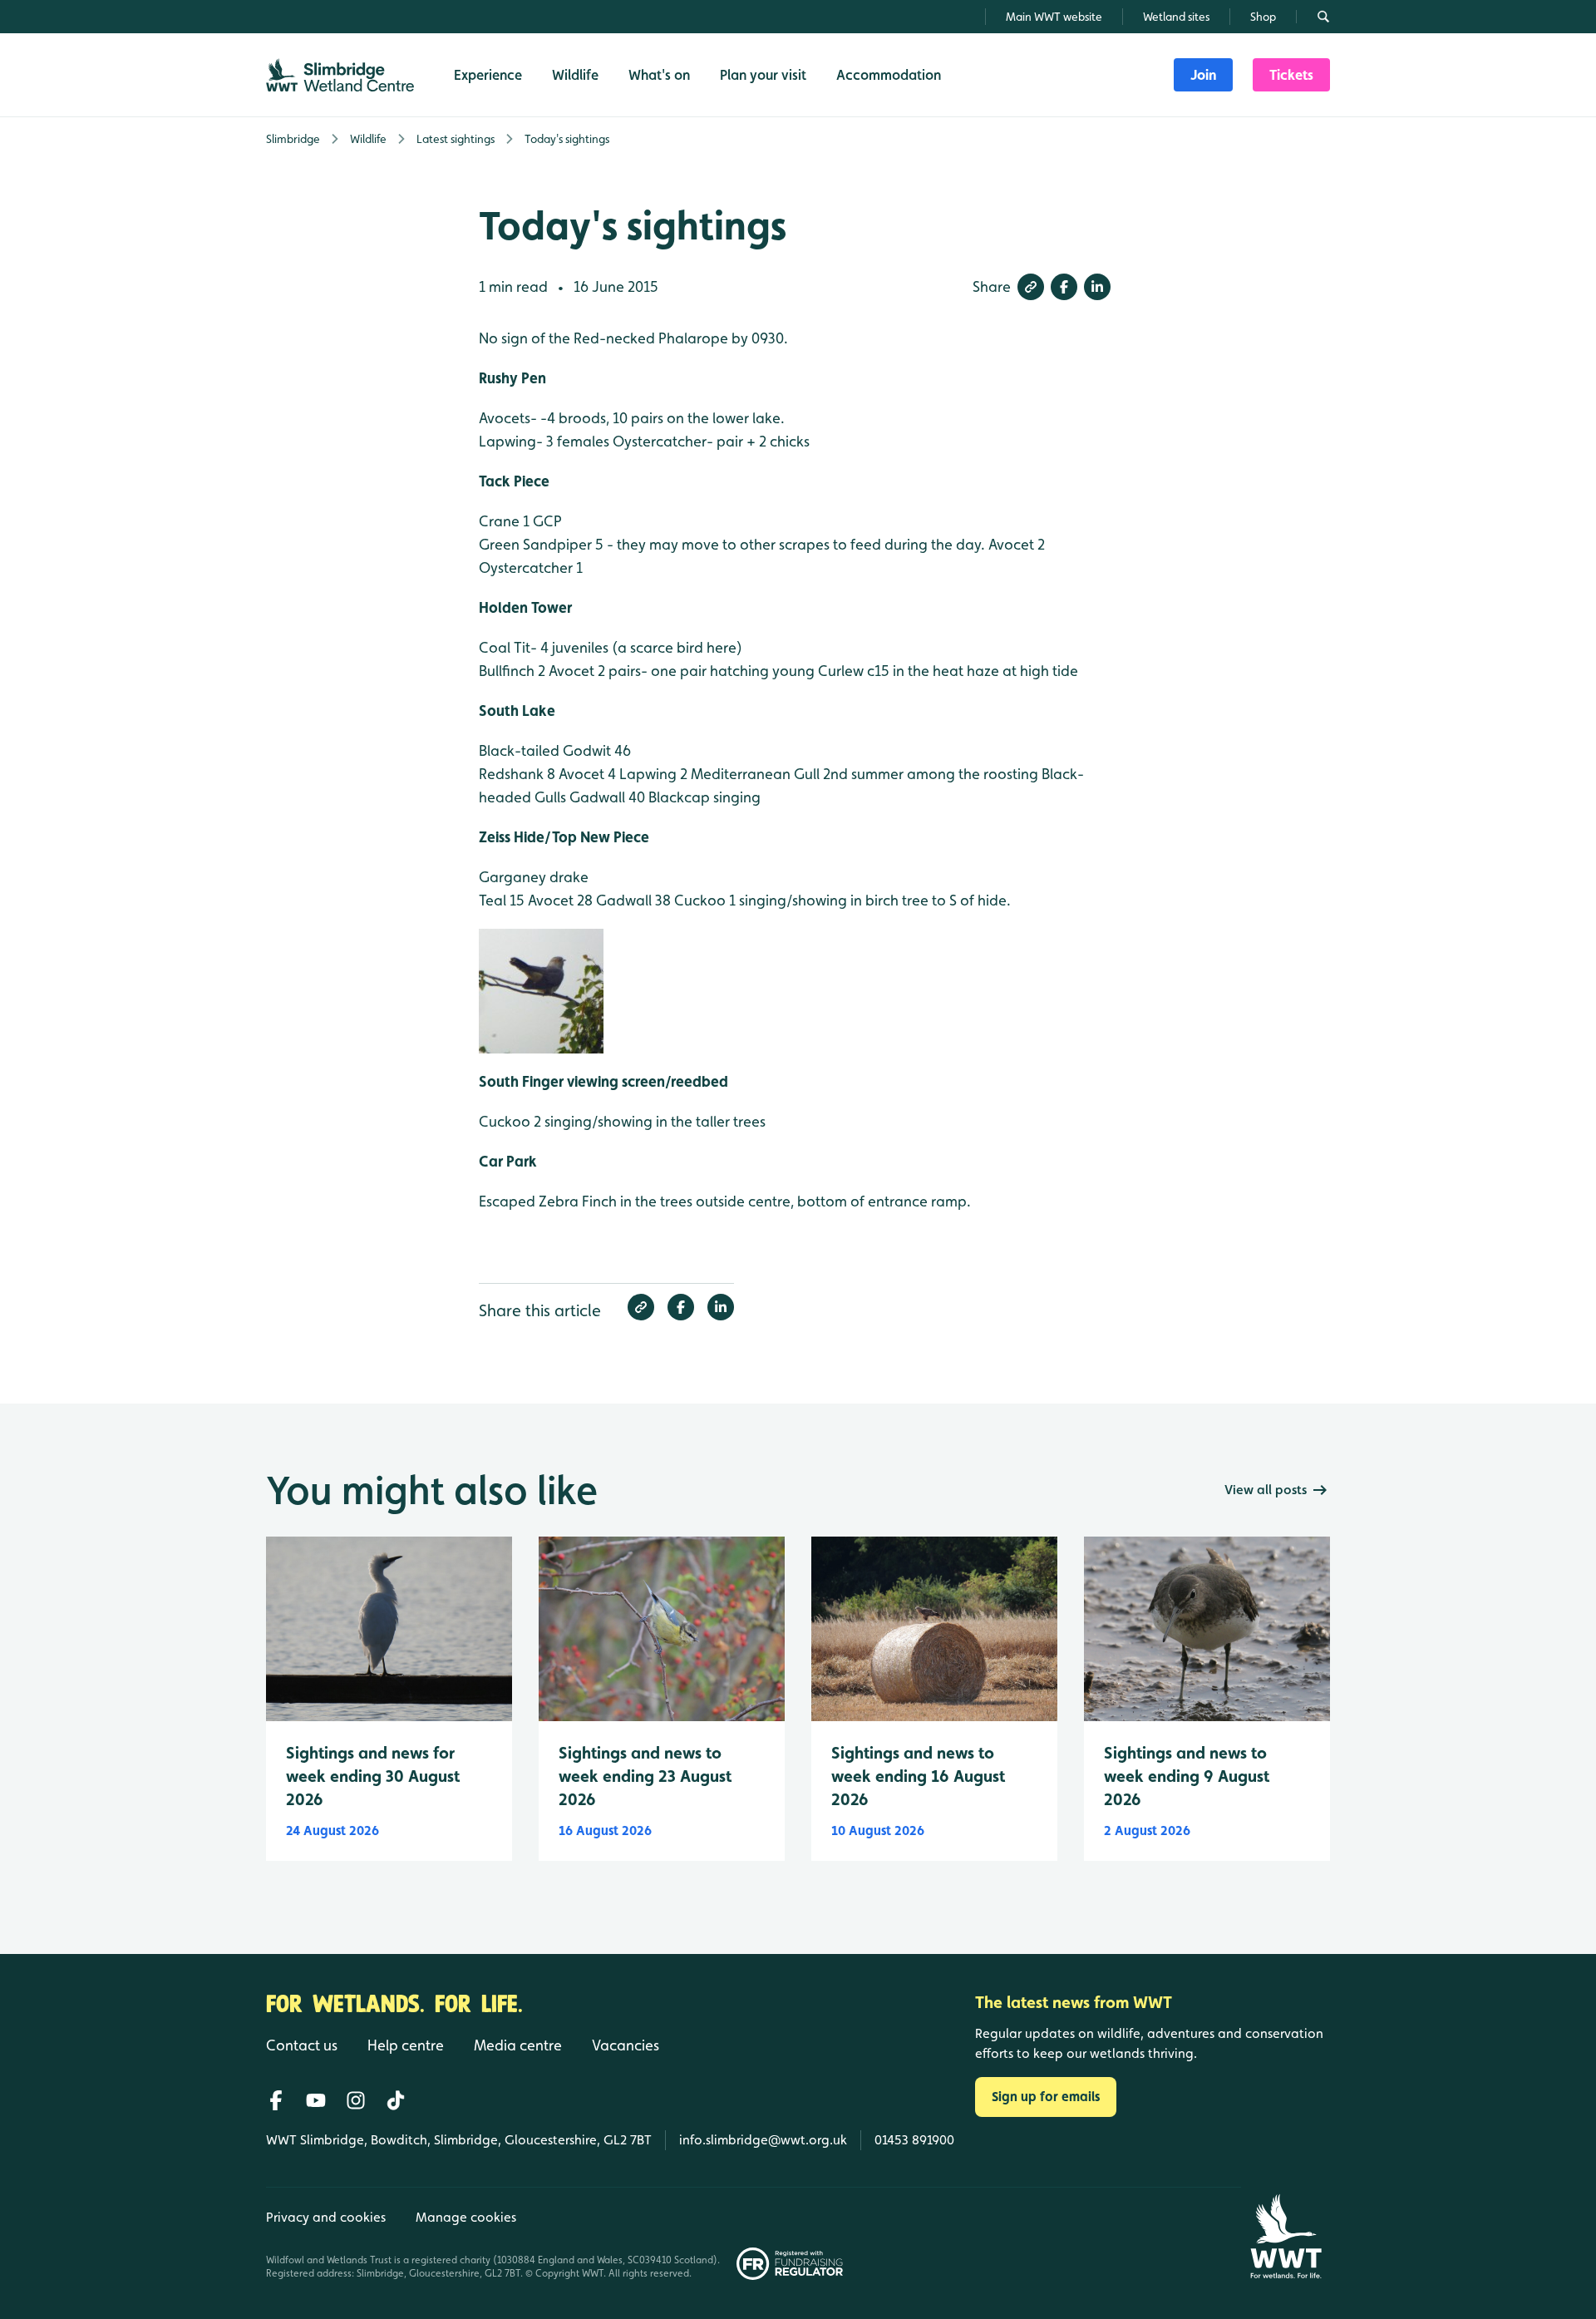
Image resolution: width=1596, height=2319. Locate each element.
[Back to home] (1286, 2236)
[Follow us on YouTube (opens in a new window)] (316, 2100)
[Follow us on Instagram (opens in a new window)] (356, 2100)
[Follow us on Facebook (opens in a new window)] (276, 2100)
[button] (1031, 287)
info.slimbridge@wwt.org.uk (763, 2140)
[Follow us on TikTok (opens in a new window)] (396, 2100)
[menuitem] (1203, 75)
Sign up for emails (1046, 2097)
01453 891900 (914, 2140)
